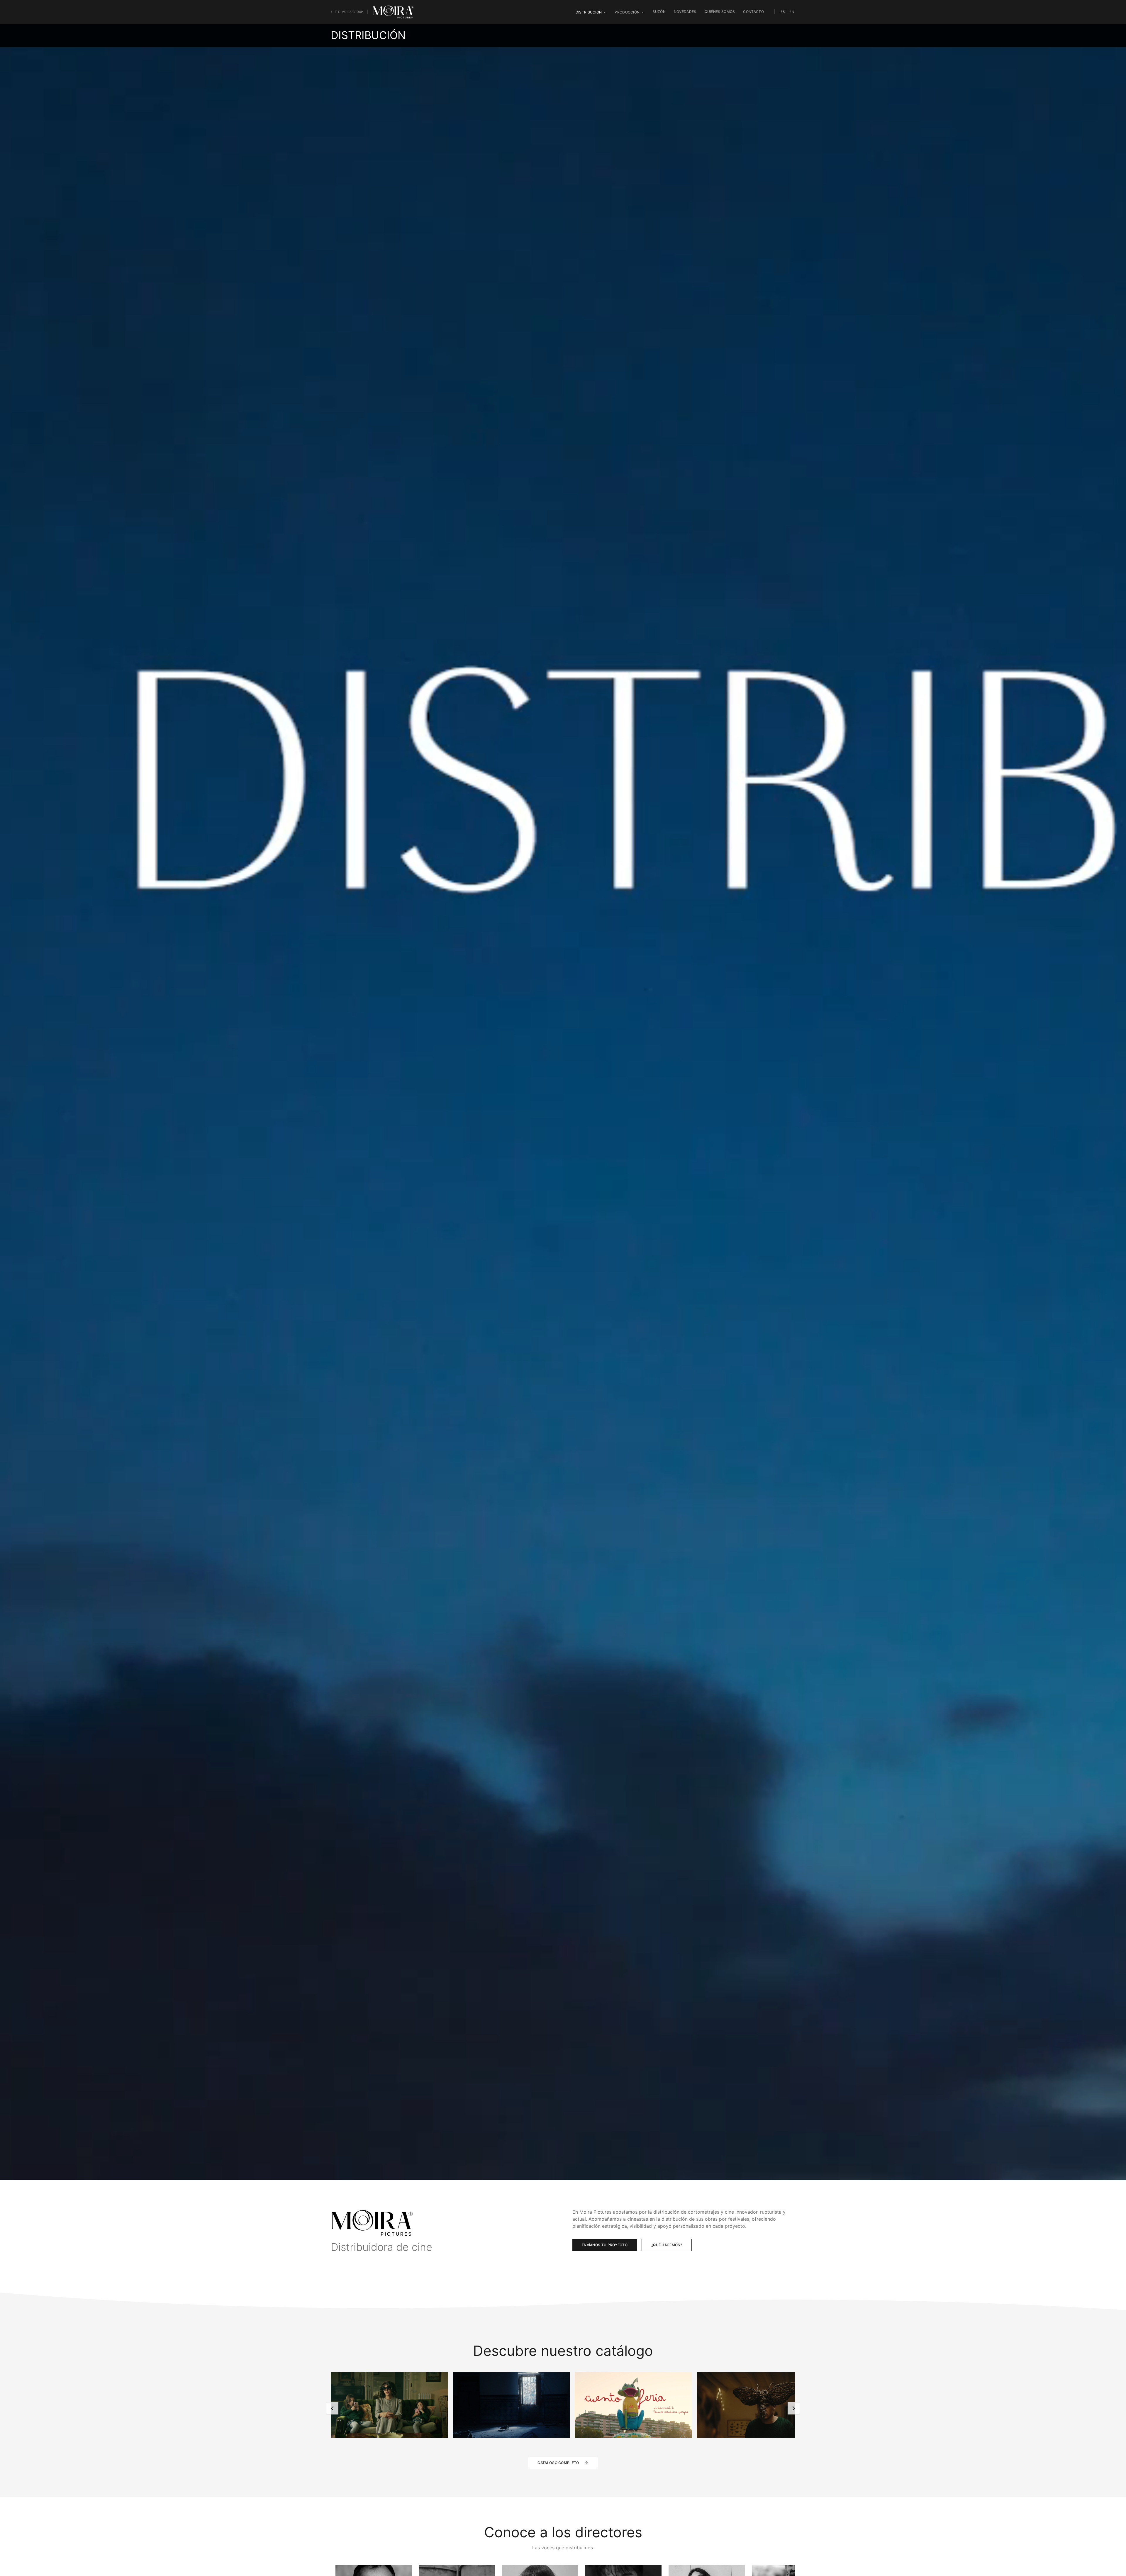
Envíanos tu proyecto (605, 2245)
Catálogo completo (558, 2463)
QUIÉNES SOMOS (720, 12)
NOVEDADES (685, 12)
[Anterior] (332, 2408)
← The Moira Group (347, 12)
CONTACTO (753, 12)
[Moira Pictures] (393, 12)
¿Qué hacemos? (667, 2245)
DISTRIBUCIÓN (589, 12)
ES (783, 12)
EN (792, 12)
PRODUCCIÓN (627, 12)
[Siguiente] (794, 2408)
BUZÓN (659, 12)
